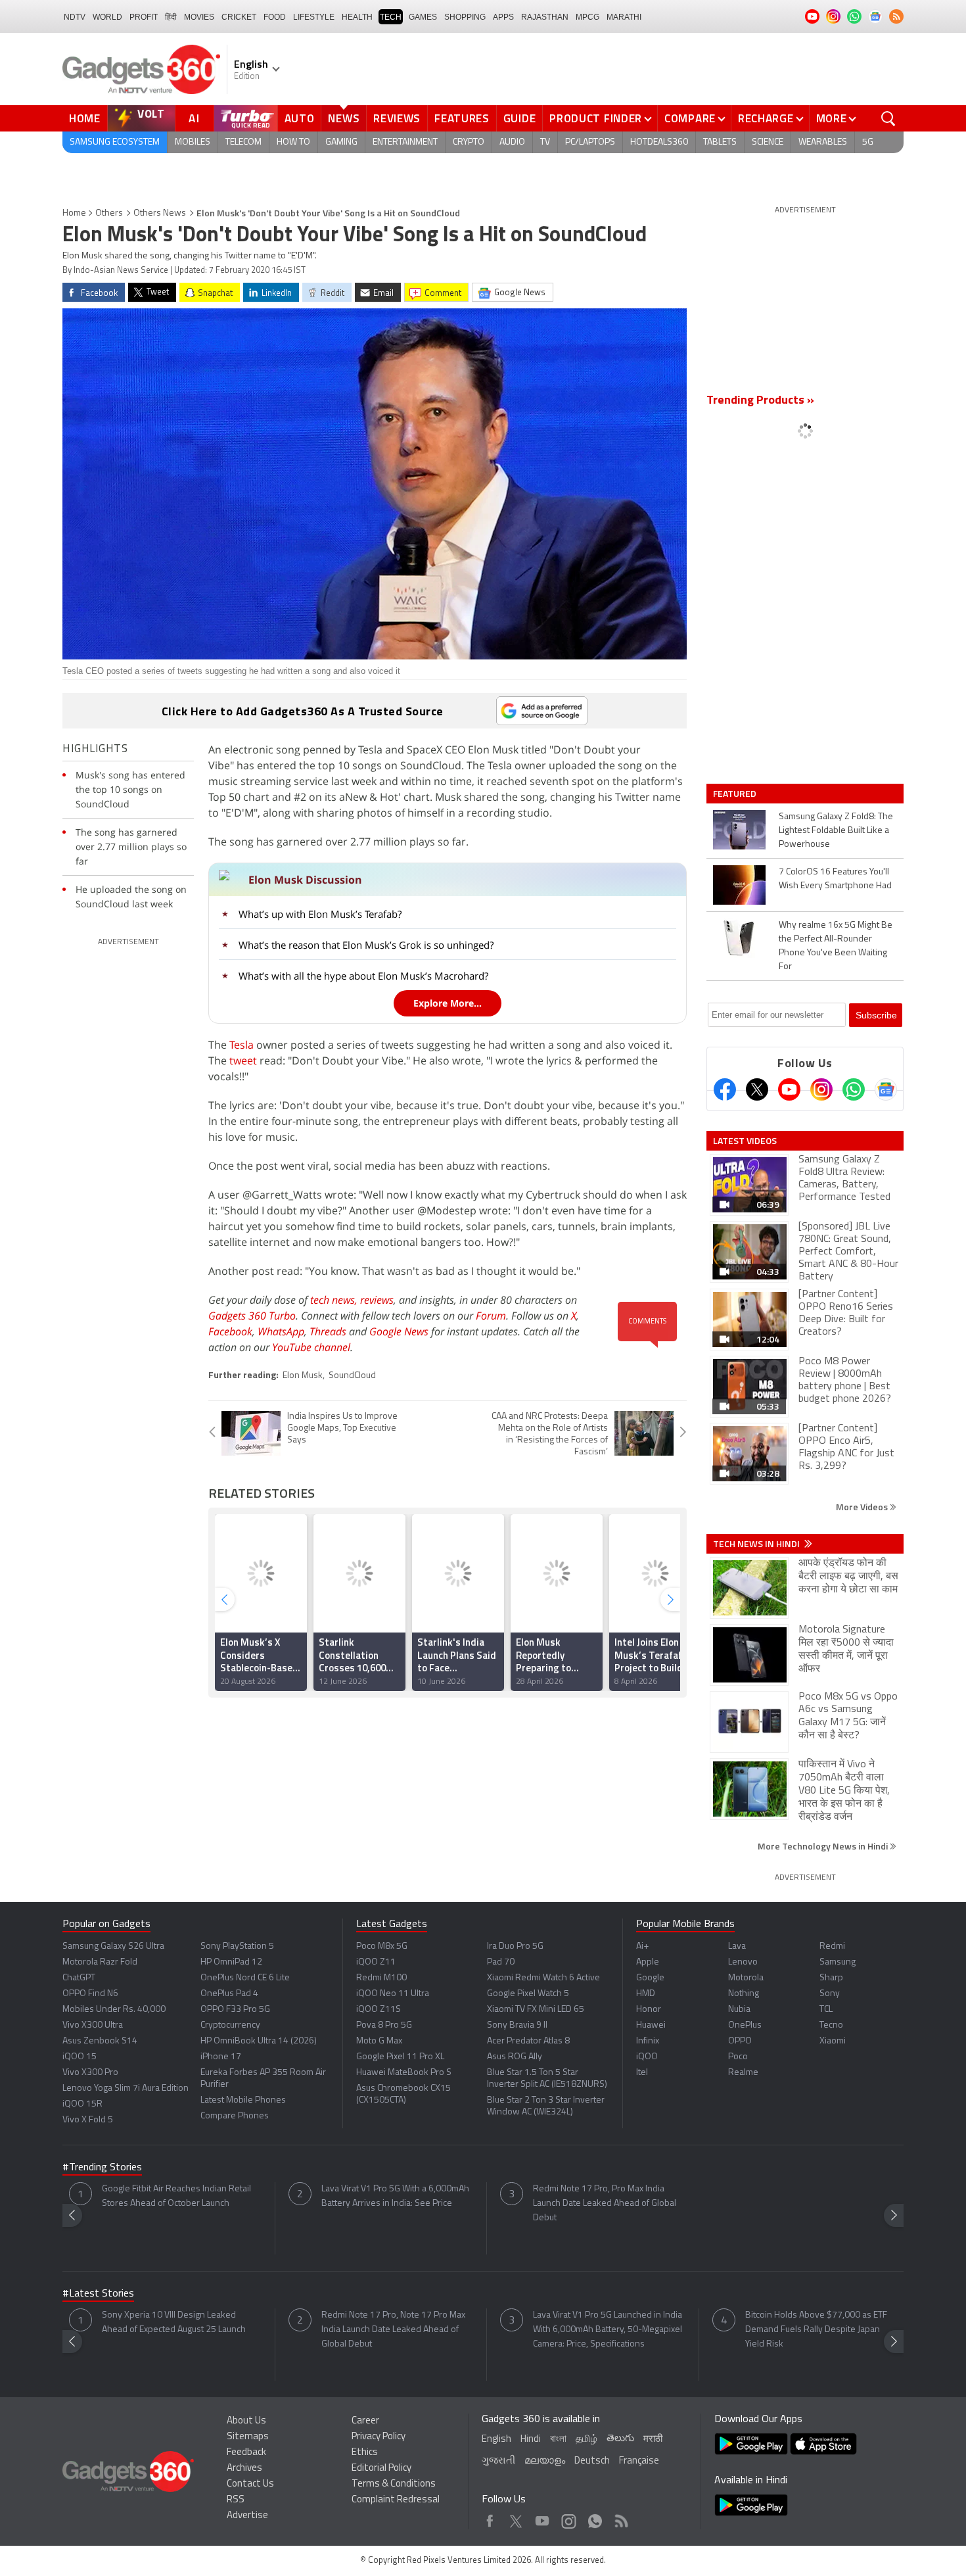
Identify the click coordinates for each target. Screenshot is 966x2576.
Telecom (243, 142)
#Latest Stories (98, 2294)
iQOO (647, 2057)
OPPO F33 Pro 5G (235, 2010)
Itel (642, 2073)
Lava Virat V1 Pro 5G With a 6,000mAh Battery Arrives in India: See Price (395, 2196)
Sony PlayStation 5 (237, 1946)
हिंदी (171, 17)
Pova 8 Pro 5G (384, 2025)
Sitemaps (248, 2437)
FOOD (275, 17)
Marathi (624, 17)
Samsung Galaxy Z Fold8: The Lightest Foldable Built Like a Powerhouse (836, 831)
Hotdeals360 (659, 142)
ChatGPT (79, 1978)
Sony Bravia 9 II (517, 2025)
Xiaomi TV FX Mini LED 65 (536, 2010)
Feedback (246, 2453)
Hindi (531, 2440)
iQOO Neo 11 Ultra (393, 1994)
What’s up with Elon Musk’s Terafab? (320, 914)
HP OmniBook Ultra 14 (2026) (259, 2041)
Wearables (823, 142)
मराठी (653, 2440)
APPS (503, 17)
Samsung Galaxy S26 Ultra (113, 1946)
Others (109, 213)
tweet (243, 1061)
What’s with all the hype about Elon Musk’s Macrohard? (363, 976)
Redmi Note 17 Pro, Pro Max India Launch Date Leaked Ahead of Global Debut (605, 2204)
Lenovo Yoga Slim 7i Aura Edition (126, 2088)
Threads (328, 1331)
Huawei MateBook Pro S (404, 2073)
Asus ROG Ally (515, 2057)
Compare (690, 118)
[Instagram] (821, 1089)
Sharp (831, 1978)
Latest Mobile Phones (243, 2100)
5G (868, 142)
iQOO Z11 (376, 1962)
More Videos (863, 1507)
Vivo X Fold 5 (88, 2120)
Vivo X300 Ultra (93, 2025)
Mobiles (193, 142)
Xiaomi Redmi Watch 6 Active (543, 1978)
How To (293, 142)
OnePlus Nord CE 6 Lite (245, 1978)
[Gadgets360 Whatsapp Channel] (854, 1089)
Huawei (651, 2025)
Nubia (739, 2010)
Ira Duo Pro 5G (515, 1946)
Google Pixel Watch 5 (528, 1994)
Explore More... (448, 1003)
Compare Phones (235, 2116)
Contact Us (250, 2484)
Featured (736, 794)
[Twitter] (757, 1089)
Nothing (744, 1994)
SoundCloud (352, 1376)
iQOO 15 (80, 2057)
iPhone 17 (221, 2057)
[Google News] (886, 1089)
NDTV (75, 17)
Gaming (341, 142)
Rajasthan (545, 17)
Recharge (766, 118)
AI (195, 118)
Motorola (746, 1978)
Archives (244, 2469)
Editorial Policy (381, 2469)
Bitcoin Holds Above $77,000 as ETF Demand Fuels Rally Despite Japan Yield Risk (816, 2330)
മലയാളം (545, 2461)
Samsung (838, 1962)
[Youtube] (789, 1089)
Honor (649, 2010)
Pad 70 (501, 1962)
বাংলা (558, 2440)
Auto (300, 118)
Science (768, 142)
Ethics (365, 2453)
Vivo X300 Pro (90, 2073)
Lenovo (743, 1962)
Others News (160, 213)
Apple (648, 1962)
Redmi (832, 1946)
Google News (399, 1331)
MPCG (587, 17)
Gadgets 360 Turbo (252, 1316)
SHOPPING (465, 17)
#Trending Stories (102, 2168)
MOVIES (199, 17)
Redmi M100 (381, 1978)
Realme (743, 2073)
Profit (144, 17)
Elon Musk (303, 1376)
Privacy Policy (379, 2437)
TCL (826, 2010)
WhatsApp (281, 1331)
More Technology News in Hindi (824, 1846)
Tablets (720, 142)
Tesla (241, 1045)
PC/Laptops (590, 142)
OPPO (740, 2041)
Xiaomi (833, 2041)
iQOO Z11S (379, 2010)
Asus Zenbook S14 (100, 2041)
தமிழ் (586, 2440)
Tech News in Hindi (757, 1544)
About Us (246, 2421)
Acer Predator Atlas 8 (528, 2041)
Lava (737, 1946)
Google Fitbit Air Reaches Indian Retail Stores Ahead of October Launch (176, 2196)
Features (462, 118)
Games (423, 17)
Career (365, 2421)
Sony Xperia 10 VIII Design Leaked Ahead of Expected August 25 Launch (174, 2323)
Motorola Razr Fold (100, 1962)
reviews (377, 1300)
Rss (620, 2518)
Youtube (542, 2518)
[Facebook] (725, 1089)
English (496, 2440)
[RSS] (896, 16)
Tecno (831, 2025)
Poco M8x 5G (382, 1946)
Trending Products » (760, 401)
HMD (646, 1994)
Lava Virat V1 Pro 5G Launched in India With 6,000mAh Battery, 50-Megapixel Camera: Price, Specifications (608, 2330)
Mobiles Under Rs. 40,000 (114, 2010)
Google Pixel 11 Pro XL (400, 2057)
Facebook (230, 1331)
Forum (491, 1316)
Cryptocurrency (230, 2025)
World (107, 17)
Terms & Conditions (394, 2484)
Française (639, 2461)
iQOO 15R (82, 2104)
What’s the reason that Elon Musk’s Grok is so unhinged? (366, 945)
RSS (236, 2500)
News (344, 118)
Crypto (469, 142)
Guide (520, 118)
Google (650, 1978)
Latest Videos (745, 1141)
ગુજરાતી (498, 2461)
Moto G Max (379, 2041)
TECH (391, 17)
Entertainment (405, 142)
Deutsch (592, 2461)
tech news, (335, 1300)
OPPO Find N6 (90, 1994)
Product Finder (596, 118)
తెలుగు (620, 2439)
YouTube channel (311, 1347)
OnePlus (745, 2025)
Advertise (247, 2516)
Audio (512, 142)
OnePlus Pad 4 (229, 1994)
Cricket (239, 17)
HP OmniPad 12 (231, 1962)
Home (85, 118)
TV (545, 142)
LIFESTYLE (314, 17)
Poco (738, 2057)
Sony (830, 1994)
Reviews (397, 118)
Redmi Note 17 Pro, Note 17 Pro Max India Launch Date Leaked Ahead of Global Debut (393, 2330)
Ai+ (642, 1946)
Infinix (648, 2041)
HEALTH (357, 17)
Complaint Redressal (396, 2500)
